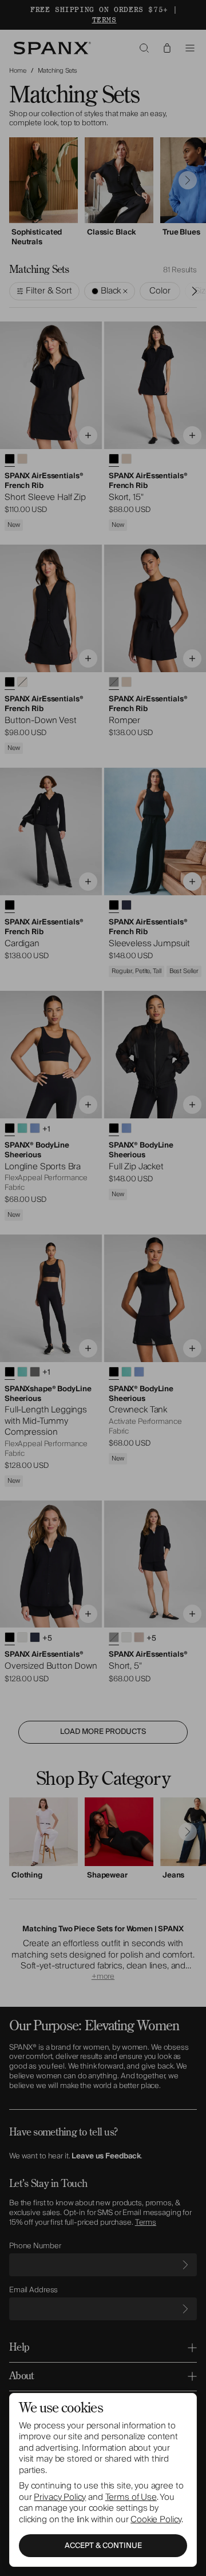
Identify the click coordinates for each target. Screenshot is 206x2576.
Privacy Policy (60, 2497)
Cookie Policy (156, 2519)
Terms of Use (131, 2497)
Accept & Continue (103, 2546)
